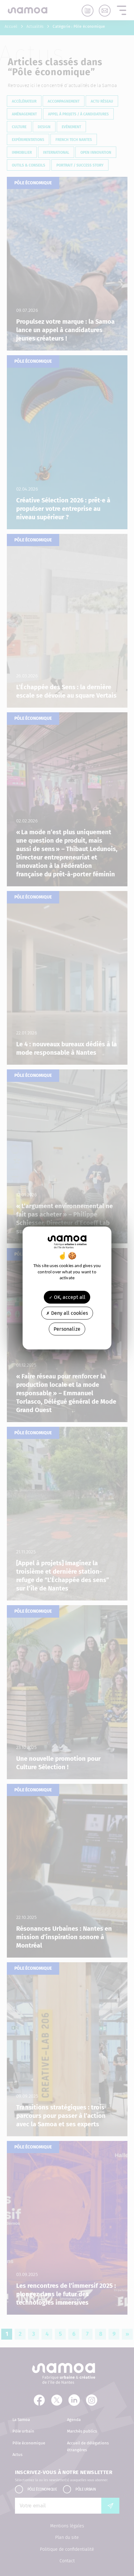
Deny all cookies (69, 1313)
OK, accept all (69, 1297)
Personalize (67, 1329)
